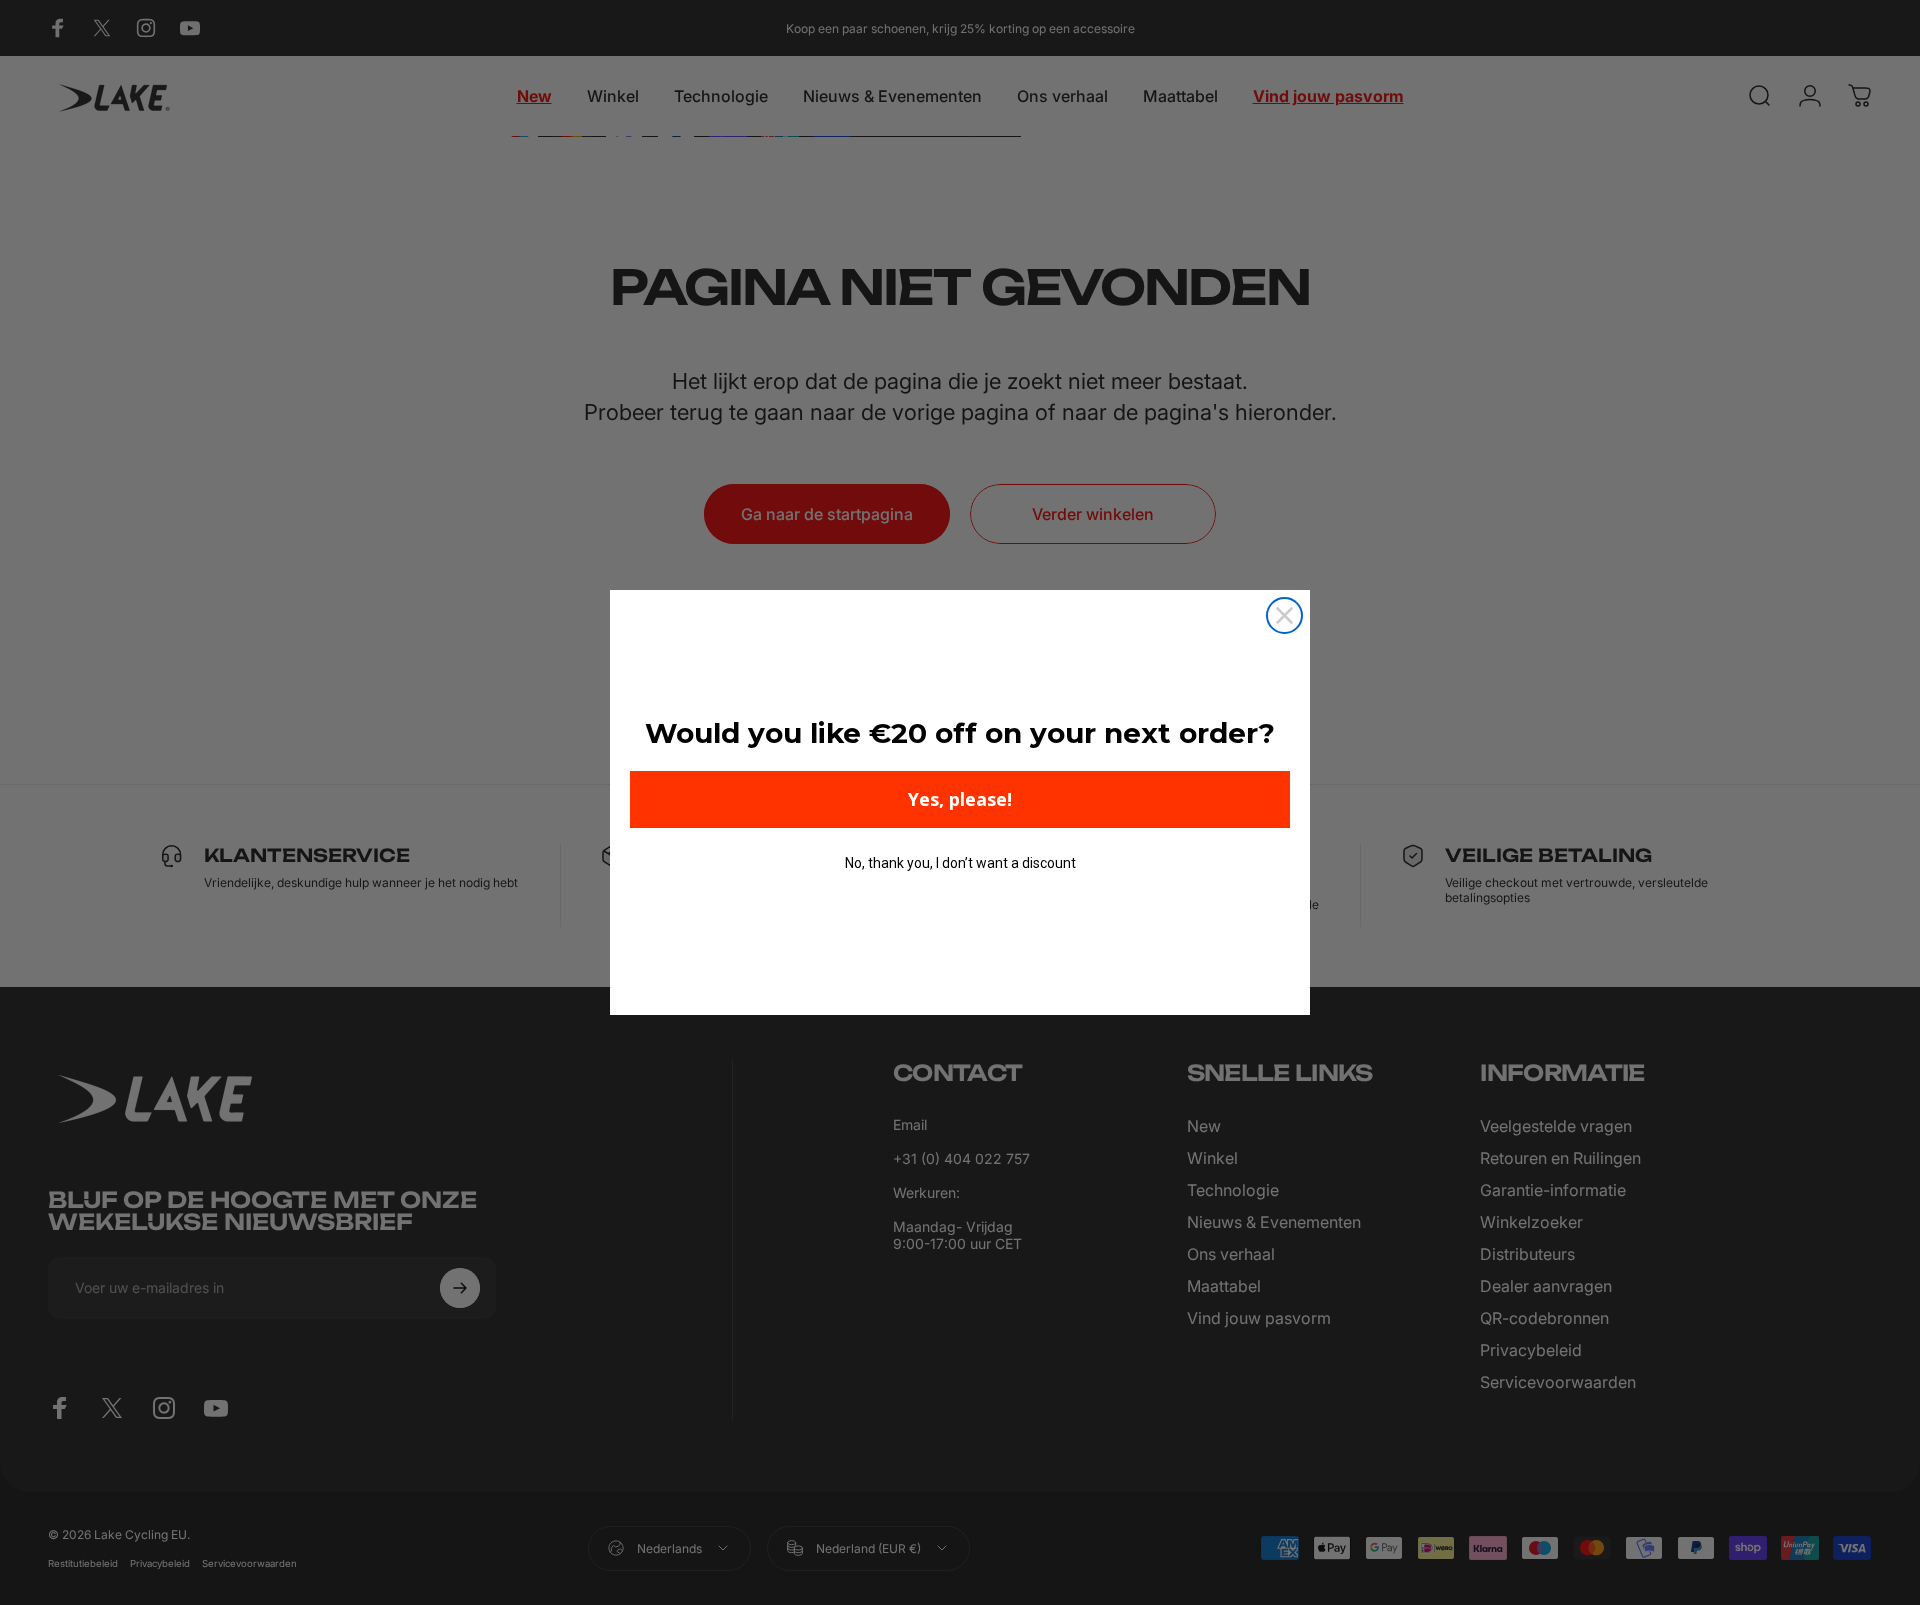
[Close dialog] (1284, 615)
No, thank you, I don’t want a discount (960, 863)
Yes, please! (960, 799)
